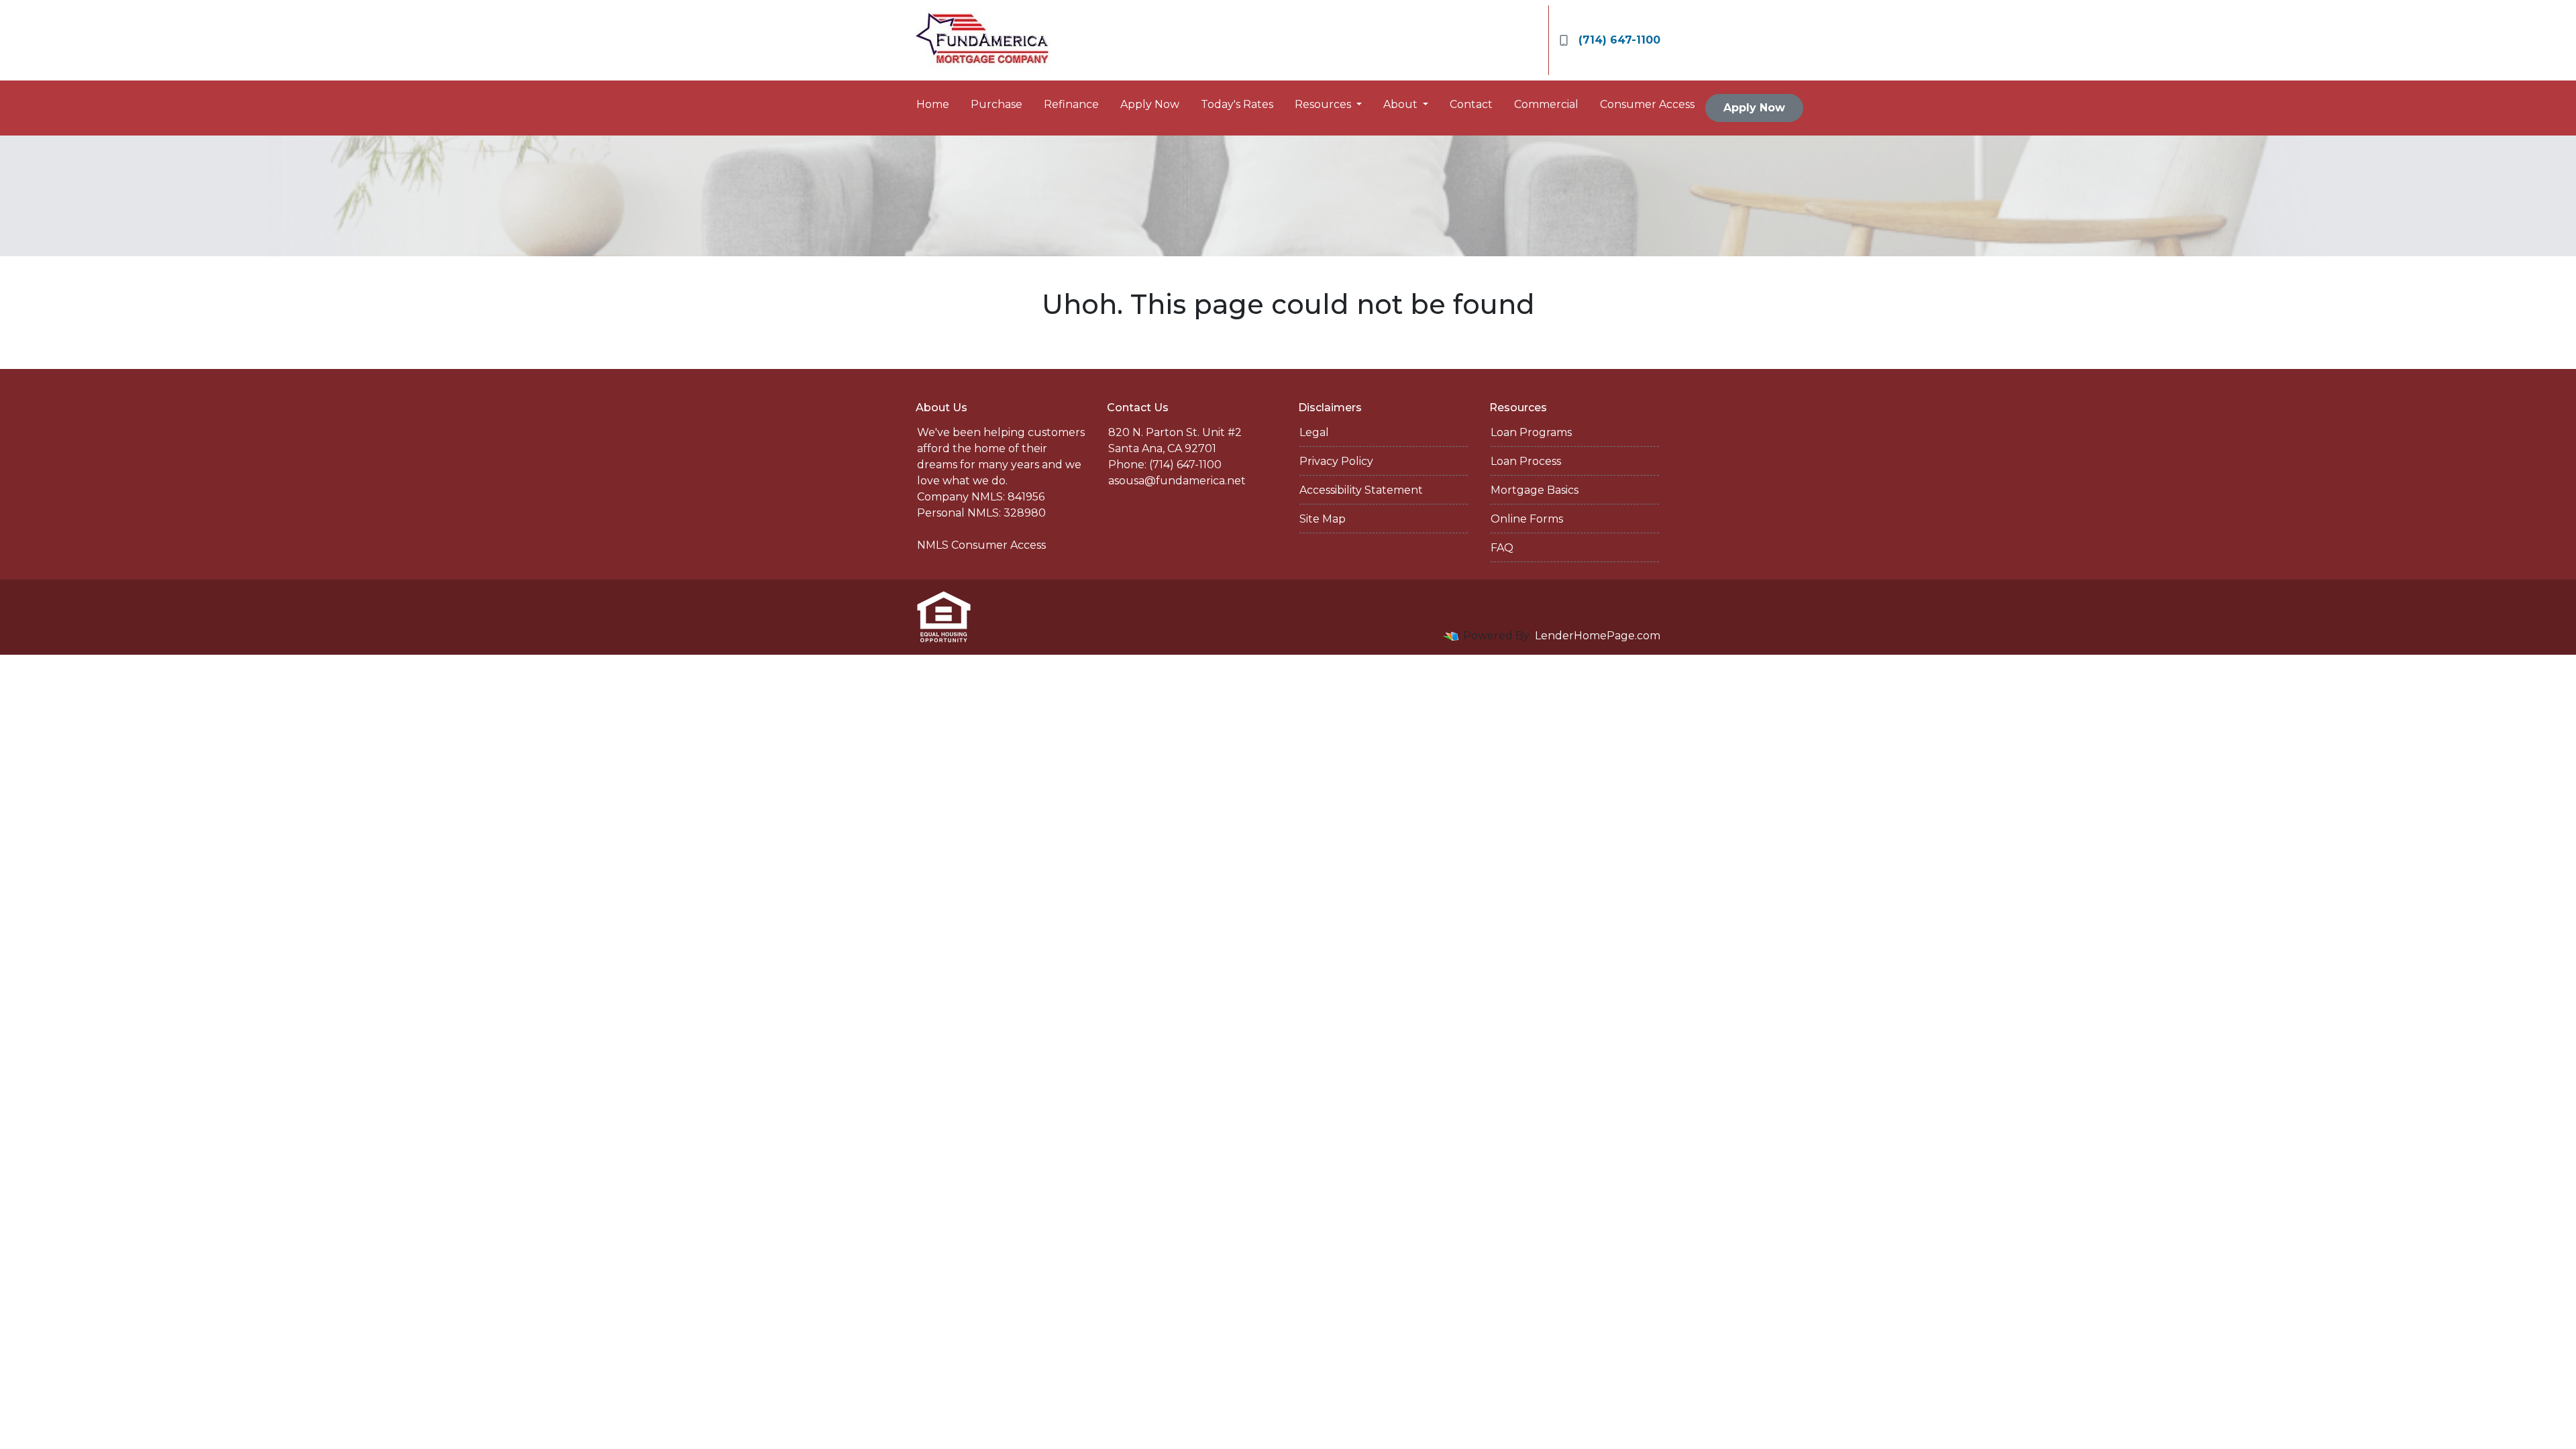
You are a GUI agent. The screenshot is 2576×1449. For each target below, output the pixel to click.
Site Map (1323, 519)
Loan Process (1526, 461)
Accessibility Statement (1361, 490)
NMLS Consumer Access (981, 545)
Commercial (1546, 104)
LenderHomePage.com (1598, 636)
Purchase (997, 104)
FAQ (1502, 548)
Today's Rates (1237, 104)
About (1402, 104)
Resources (1324, 104)
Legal (1314, 432)
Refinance (1071, 104)
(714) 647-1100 (1619, 40)
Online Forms (1527, 519)
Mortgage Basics (1535, 490)
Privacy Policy (1336, 461)
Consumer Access (1647, 104)
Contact (1471, 104)
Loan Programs (1531, 432)
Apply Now (1150, 104)
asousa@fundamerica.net (1177, 481)
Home (933, 104)
